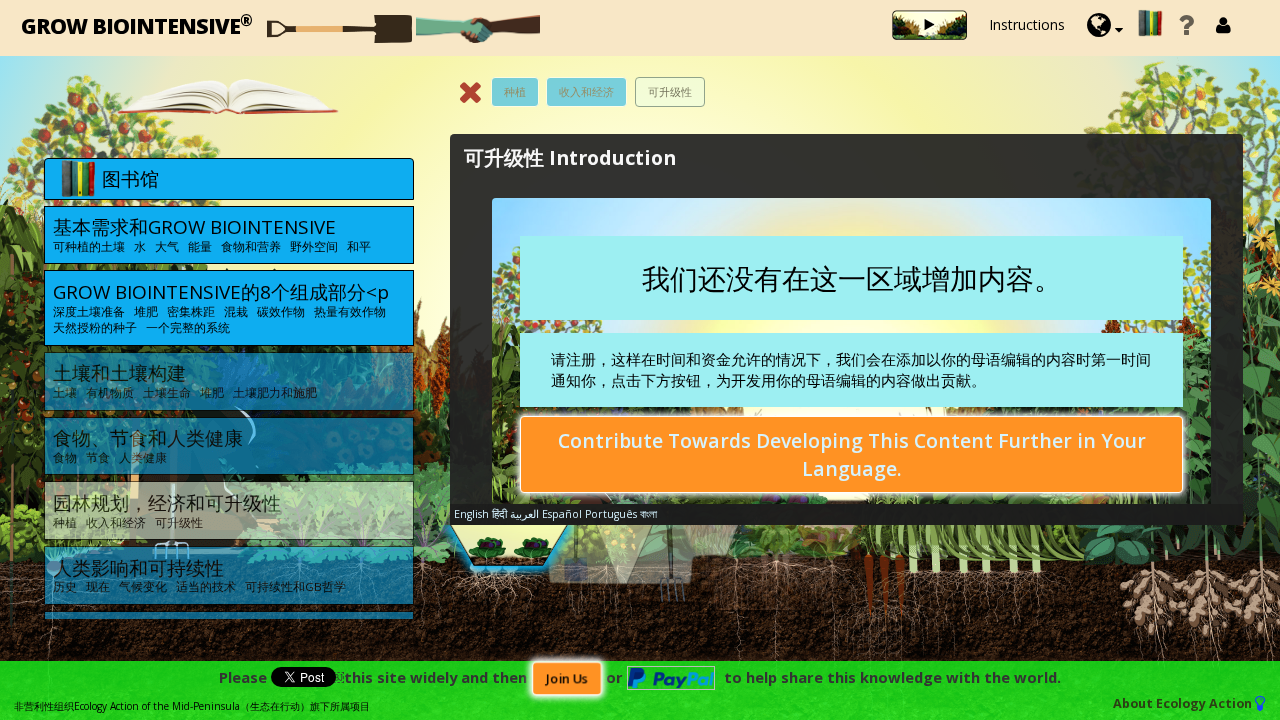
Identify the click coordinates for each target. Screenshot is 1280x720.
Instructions (1027, 24)
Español (562, 514)
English (471, 514)
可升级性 (670, 91)
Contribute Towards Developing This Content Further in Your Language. (852, 454)
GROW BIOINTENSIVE (136, 24)
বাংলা (648, 514)
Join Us (566, 678)
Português (611, 514)
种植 (515, 91)
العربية (524, 514)
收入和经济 (586, 91)
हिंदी (499, 514)
